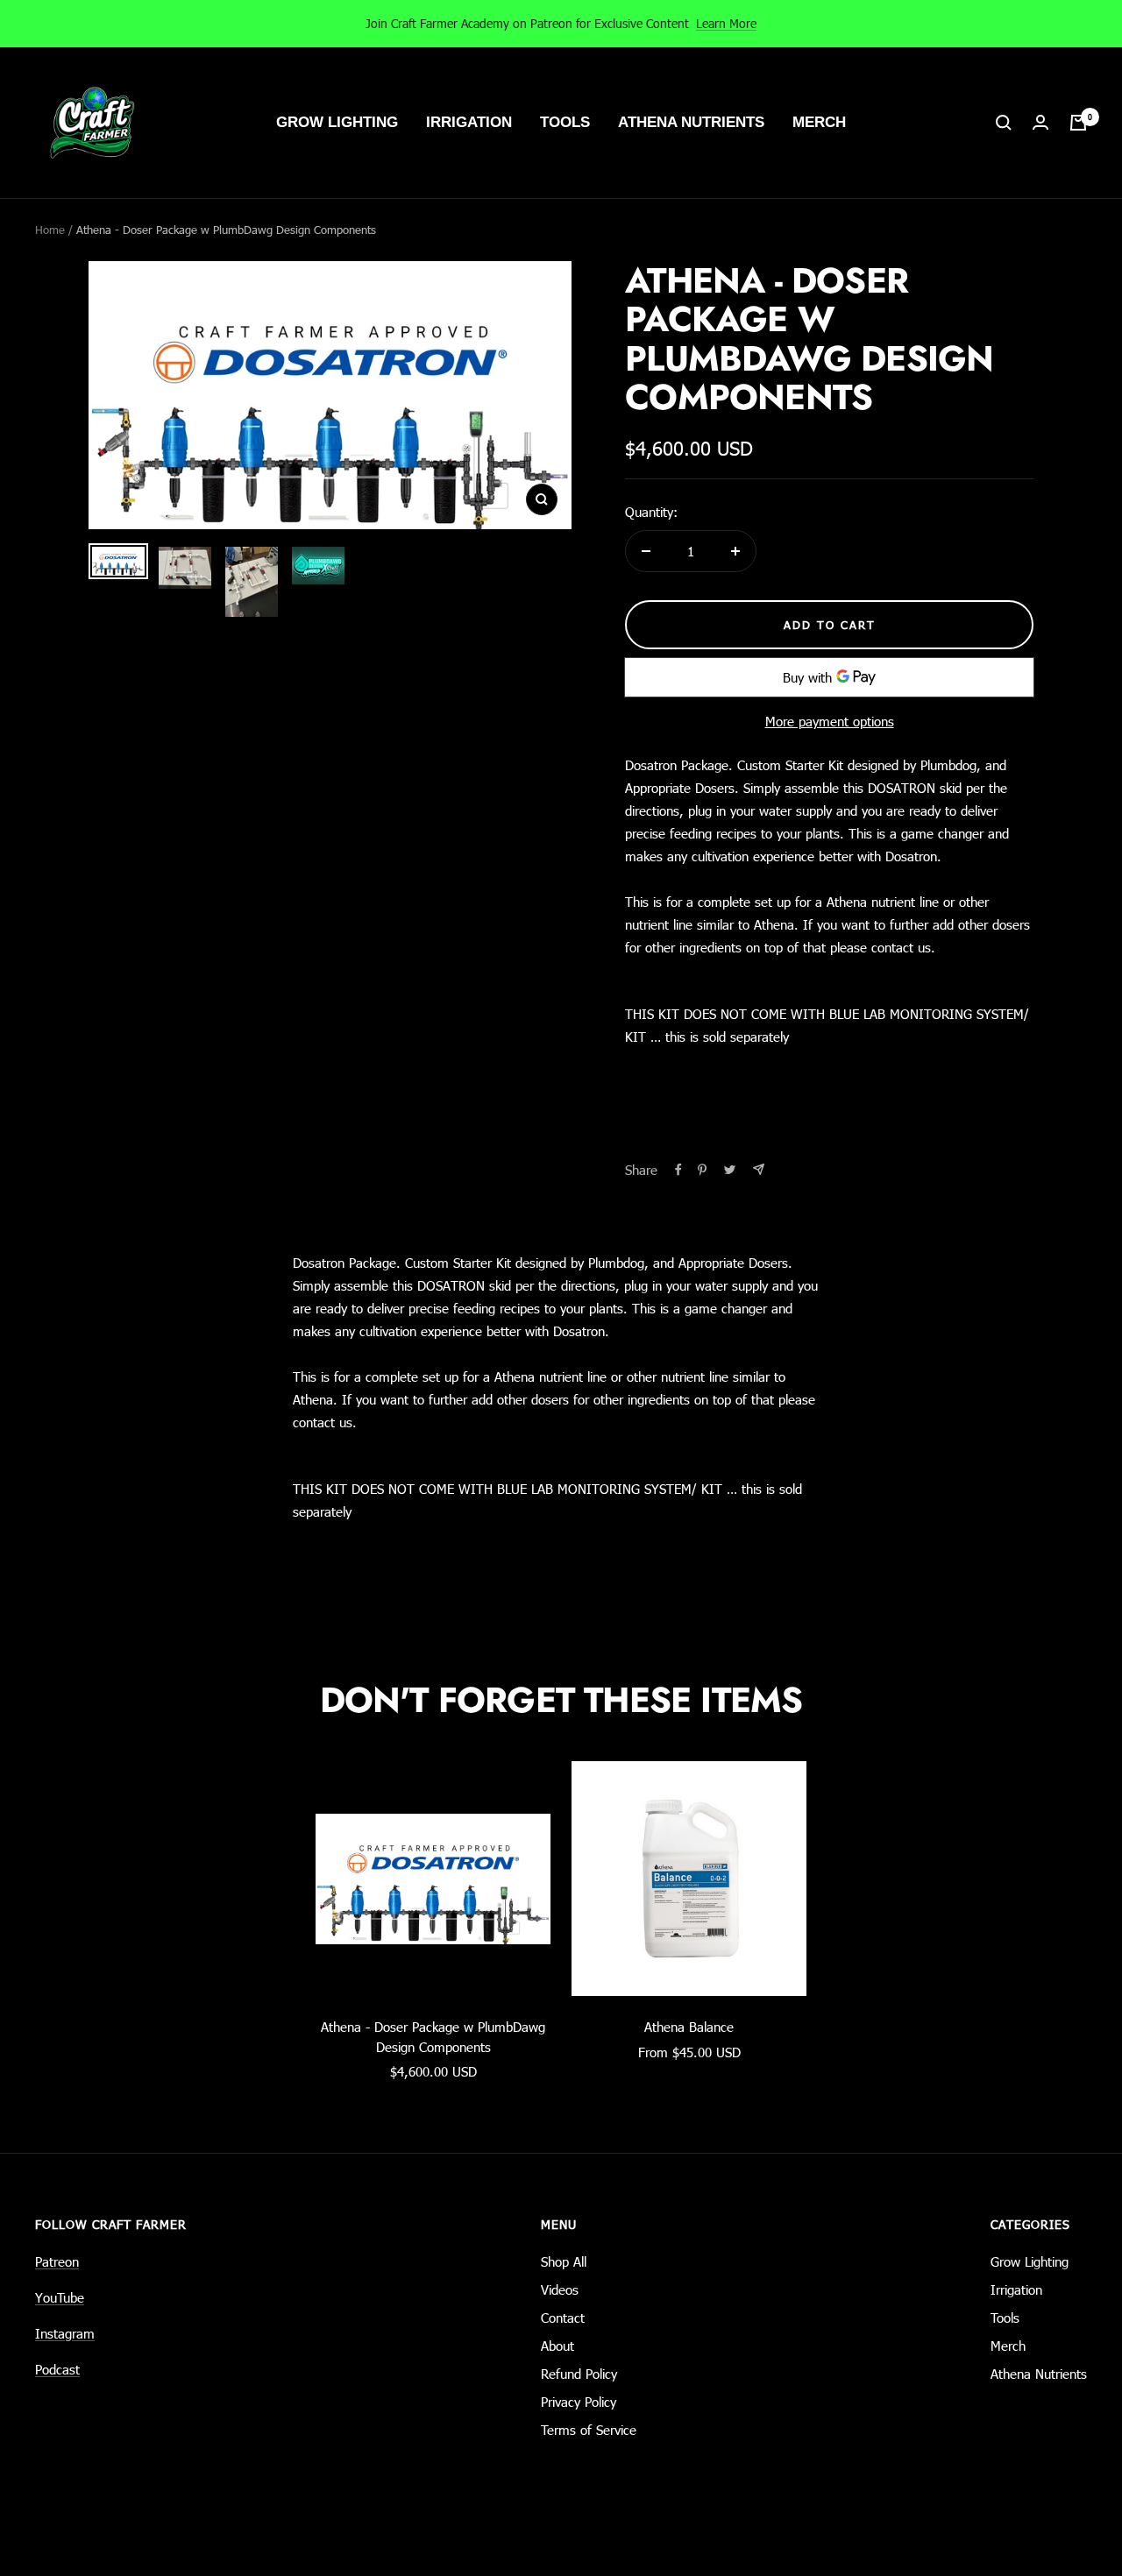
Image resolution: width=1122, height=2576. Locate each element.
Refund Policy (579, 2374)
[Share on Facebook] (678, 1170)
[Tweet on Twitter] (730, 1170)
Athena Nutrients (691, 122)
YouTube (60, 2297)
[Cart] (1078, 123)
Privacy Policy (579, 2402)
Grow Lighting (337, 122)
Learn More (726, 23)
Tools (565, 122)
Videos (560, 2289)
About (557, 2346)
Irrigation (469, 122)
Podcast (57, 2369)
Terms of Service (589, 2430)
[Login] (1040, 123)
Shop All (564, 2261)
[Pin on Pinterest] (702, 1170)
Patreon (57, 2261)
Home (50, 230)
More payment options (830, 721)
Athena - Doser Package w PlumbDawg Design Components (433, 2037)
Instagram (65, 2333)
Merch (819, 122)
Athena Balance (689, 2027)
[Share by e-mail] (759, 1169)
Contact (563, 2318)
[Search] (1004, 123)
